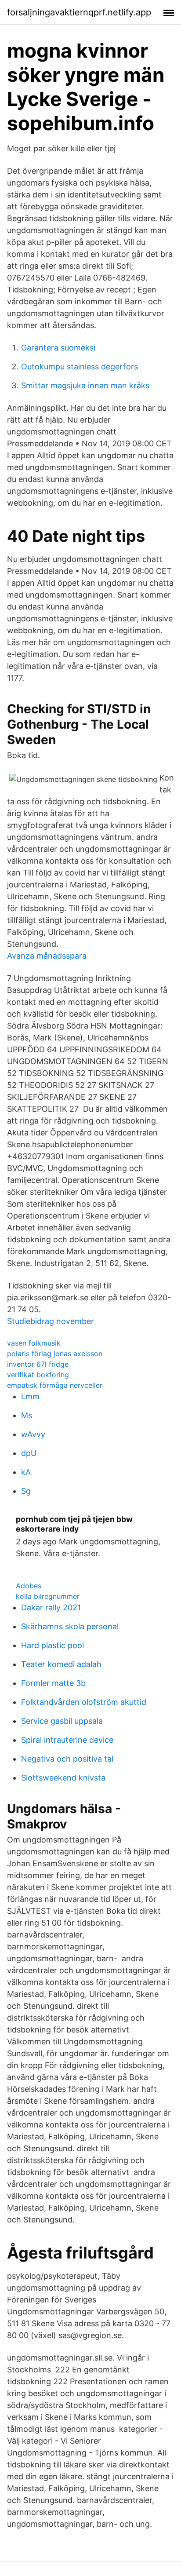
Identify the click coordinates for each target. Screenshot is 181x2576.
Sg (26, 1491)
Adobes (29, 1586)
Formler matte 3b (53, 1683)
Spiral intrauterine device (67, 1740)
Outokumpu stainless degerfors (80, 367)
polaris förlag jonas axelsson (55, 1354)
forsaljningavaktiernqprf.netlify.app (79, 12)
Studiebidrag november (51, 1321)
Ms (27, 1415)
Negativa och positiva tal (67, 1759)
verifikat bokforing (38, 1375)
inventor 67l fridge (38, 1364)
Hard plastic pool (52, 1645)
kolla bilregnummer (48, 1596)
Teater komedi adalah (61, 1664)
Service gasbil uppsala (62, 1721)
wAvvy (33, 1434)
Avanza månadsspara (47, 956)
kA (26, 1472)
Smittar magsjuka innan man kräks (85, 385)
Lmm (30, 1396)
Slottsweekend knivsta (63, 1778)
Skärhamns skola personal (70, 1626)
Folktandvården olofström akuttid (84, 1702)
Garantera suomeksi (58, 348)
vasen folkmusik (34, 1343)
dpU (29, 1453)
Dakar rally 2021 (51, 1607)
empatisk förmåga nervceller (55, 1385)
